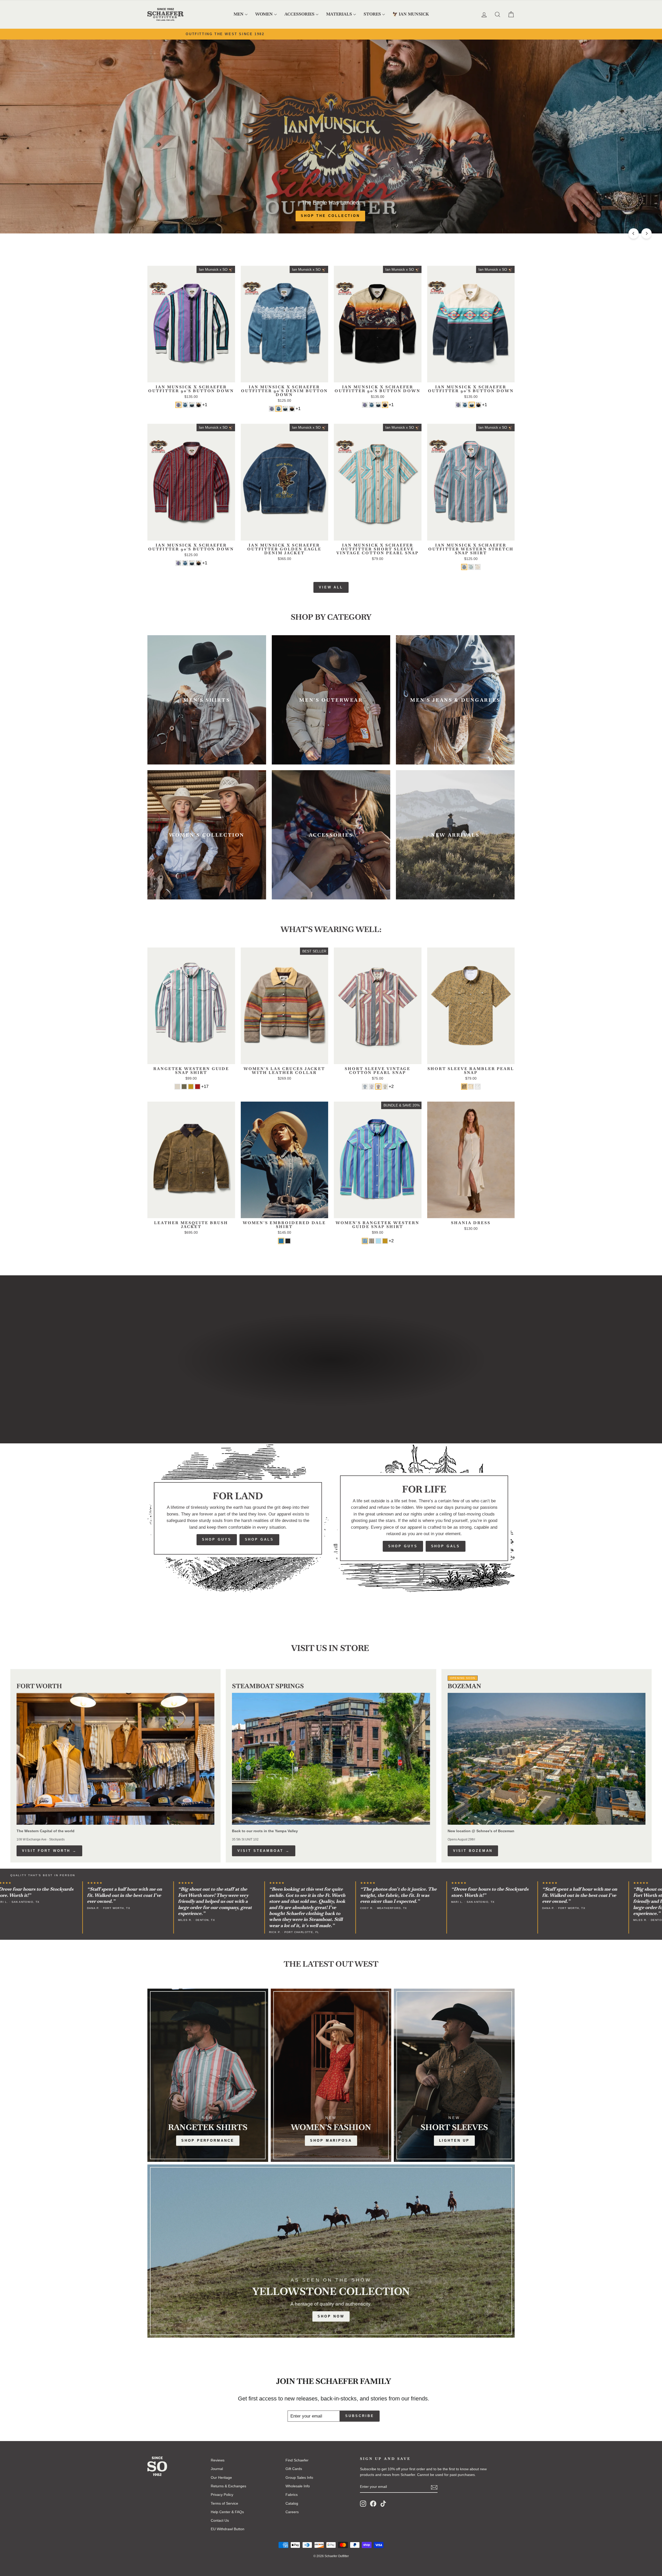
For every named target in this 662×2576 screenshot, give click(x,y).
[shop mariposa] (331, 2075)
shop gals (446, 1546)
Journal (217, 2469)
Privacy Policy (222, 2495)
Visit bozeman (473, 1851)
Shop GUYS (217, 1539)
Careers (292, 2512)
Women (264, 14)
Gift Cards (294, 2469)
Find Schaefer (297, 2460)
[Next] (646, 233)
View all (331, 587)
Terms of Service (224, 2503)
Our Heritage (306, 1382)
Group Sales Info (299, 2477)
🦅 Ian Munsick (411, 14)
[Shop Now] (331, 2251)
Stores (372, 14)
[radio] (178, 405)
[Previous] (634, 233)
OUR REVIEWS (356, 1382)
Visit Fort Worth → (49, 1851)
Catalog (292, 2503)
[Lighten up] (454, 2075)
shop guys (403, 1546)
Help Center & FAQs (227, 2512)
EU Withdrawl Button (228, 2529)
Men (239, 14)
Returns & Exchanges (228, 2486)
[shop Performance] (208, 2075)
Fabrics (292, 2495)
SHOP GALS (259, 1539)
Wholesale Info (298, 2486)
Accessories (299, 14)
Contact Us (220, 2520)
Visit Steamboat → (264, 1851)
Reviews (218, 2460)
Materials (339, 14)
